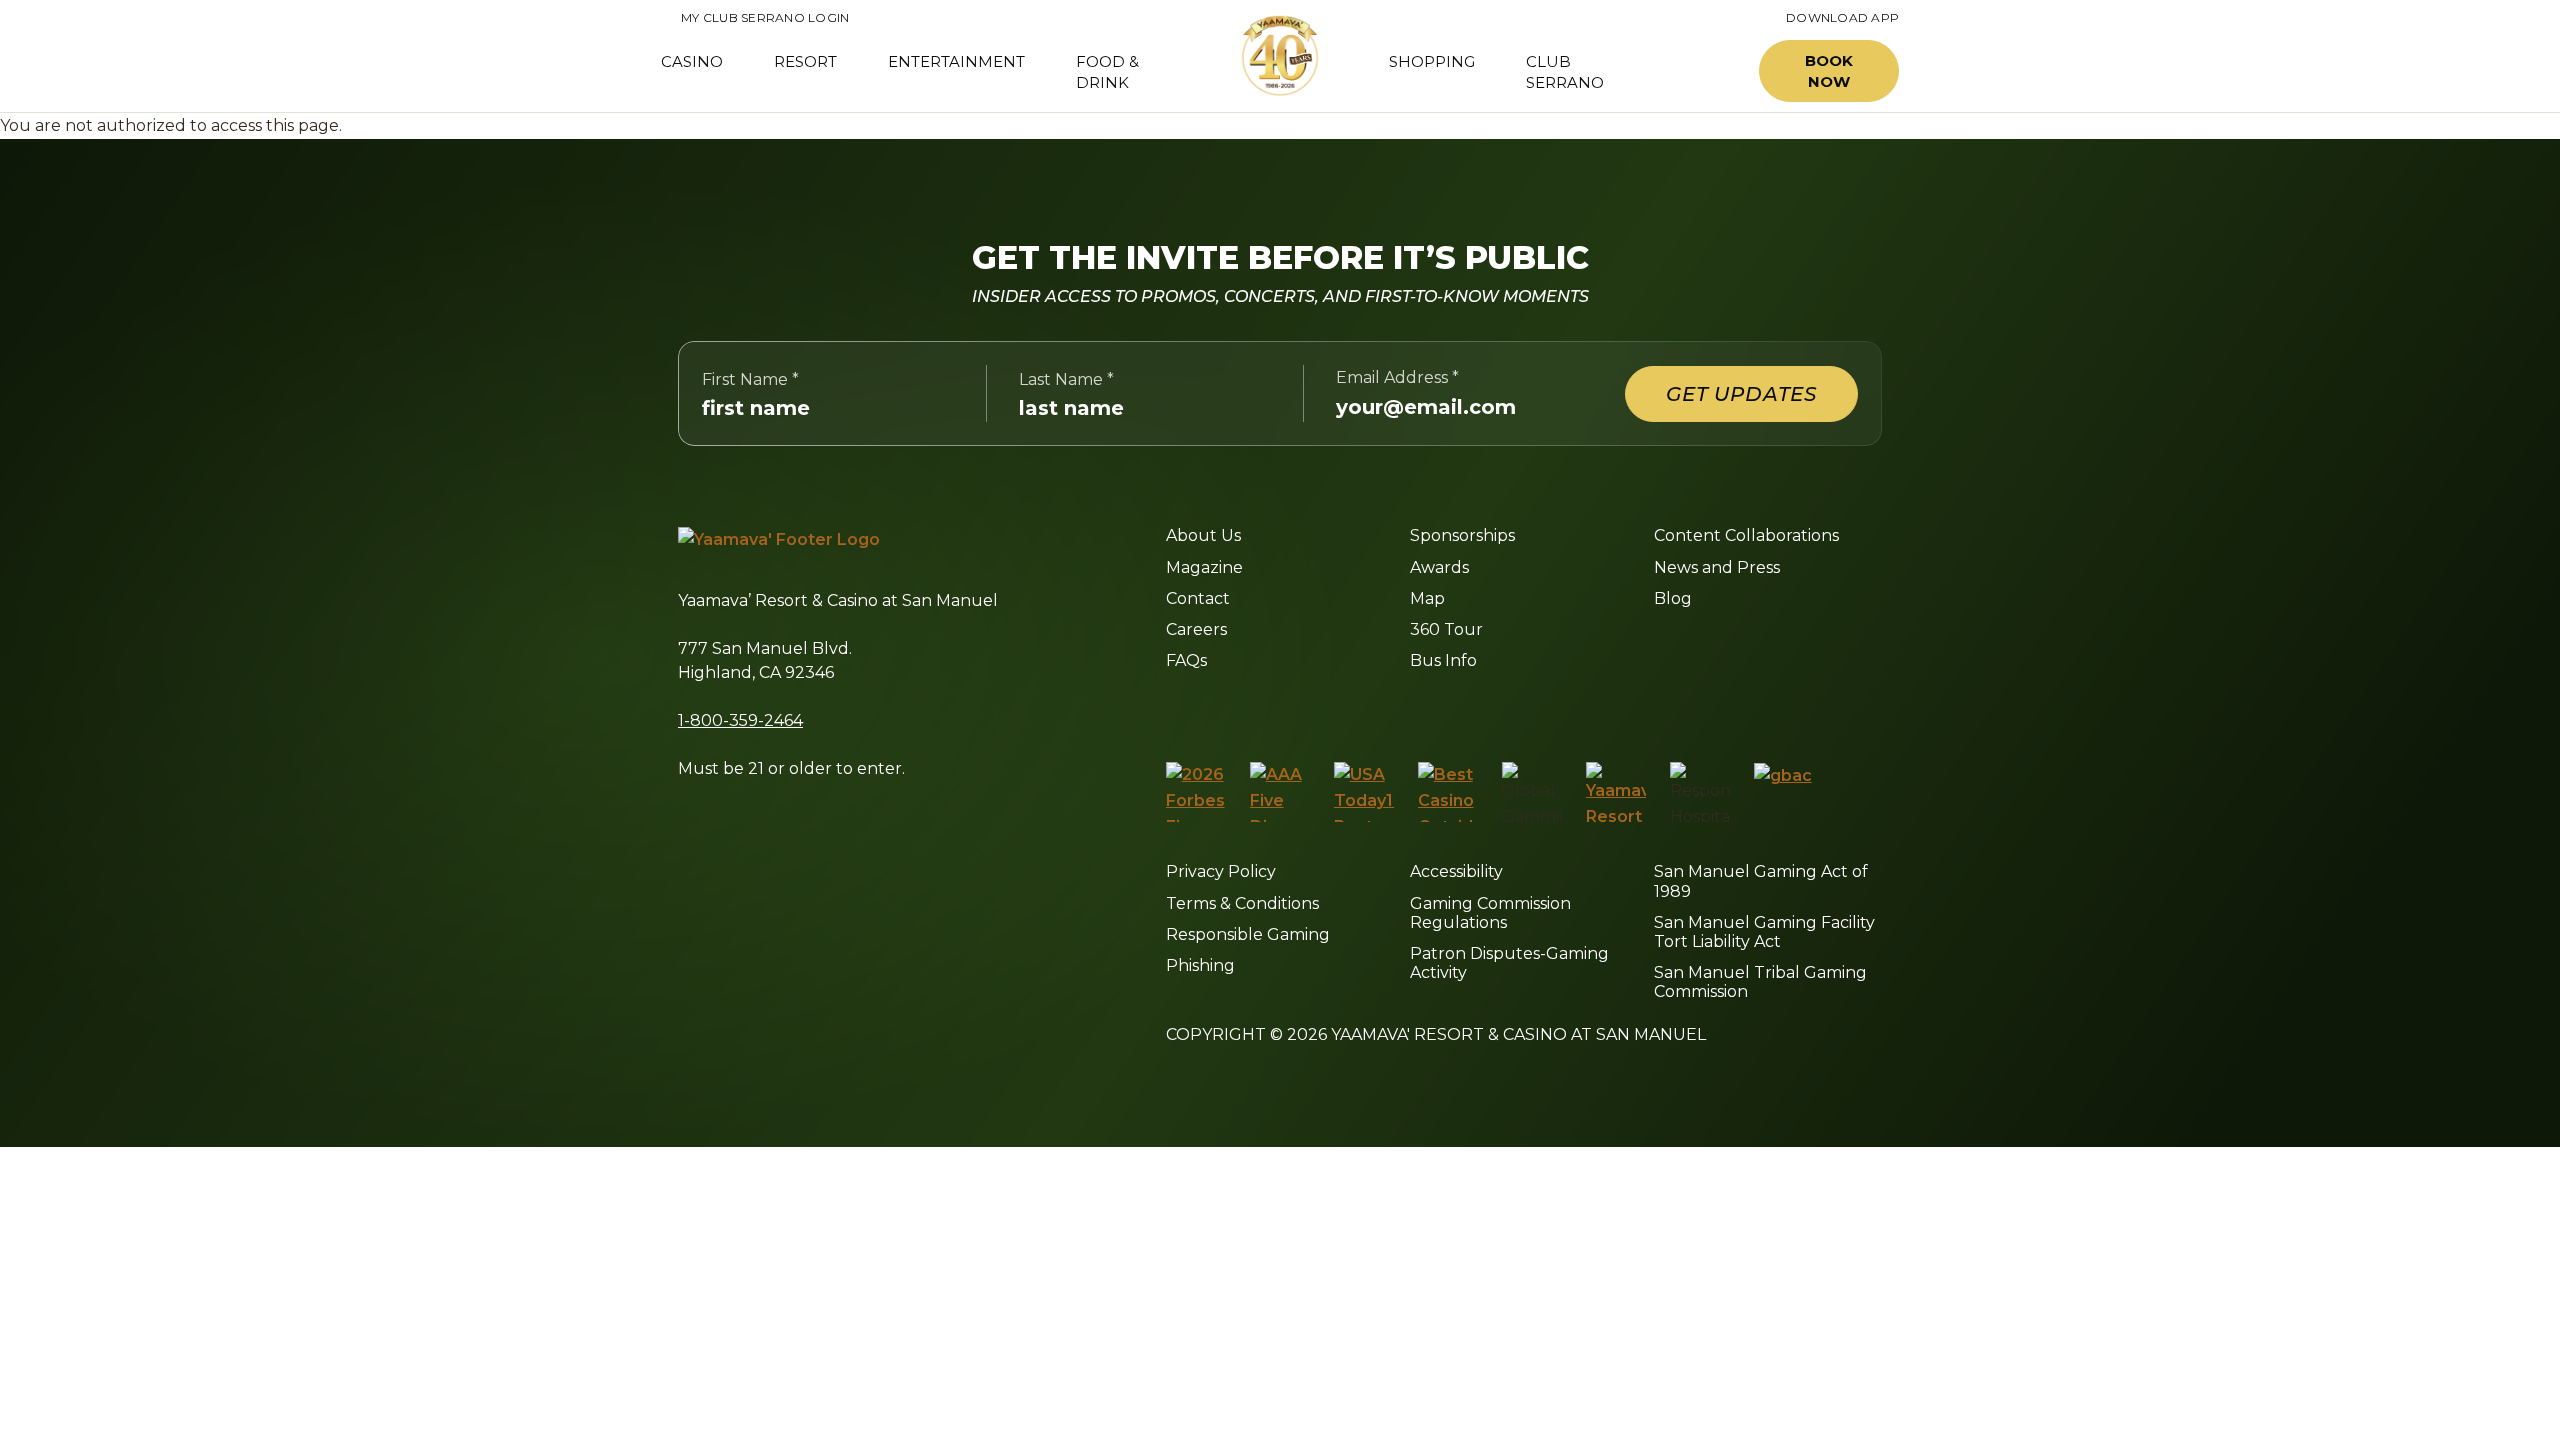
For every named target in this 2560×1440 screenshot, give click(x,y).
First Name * (750, 379)
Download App (1842, 18)
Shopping (1432, 61)
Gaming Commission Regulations (1490, 913)
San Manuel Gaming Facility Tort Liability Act (1764, 932)
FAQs (1186, 660)
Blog (1673, 598)
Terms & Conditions (1242, 903)
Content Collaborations (1746, 535)
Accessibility (1456, 871)
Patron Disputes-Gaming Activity (1509, 963)
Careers (1196, 629)
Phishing (1200, 965)
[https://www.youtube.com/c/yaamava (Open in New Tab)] (1357, 710)
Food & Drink (1107, 72)
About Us (1203, 535)
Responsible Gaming (1248, 934)
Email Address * (1397, 377)
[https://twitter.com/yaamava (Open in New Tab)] (1308, 710)
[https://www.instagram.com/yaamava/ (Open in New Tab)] (1216, 710)
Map (1427, 598)
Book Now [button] (1829, 71)
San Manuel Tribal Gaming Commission (1760, 982)
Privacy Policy (1221, 871)
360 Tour (1446, 629)
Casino (692, 61)
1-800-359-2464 (740, 720)
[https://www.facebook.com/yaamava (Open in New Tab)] (1173, 710)
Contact (1198, 598)
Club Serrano (1565, 72)
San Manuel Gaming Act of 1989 (1761, 881)
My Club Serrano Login (755, 18)
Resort (805, 61)
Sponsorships (1462, 535)
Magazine (1204, 567)
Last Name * (1066, 379)
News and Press (1717, 567)
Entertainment (956, 61)
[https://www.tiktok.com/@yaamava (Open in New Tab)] (1405, 710)
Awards (1439, 567)
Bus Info (1443, 660)
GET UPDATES (1741, 394)
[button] (1698, 71)
